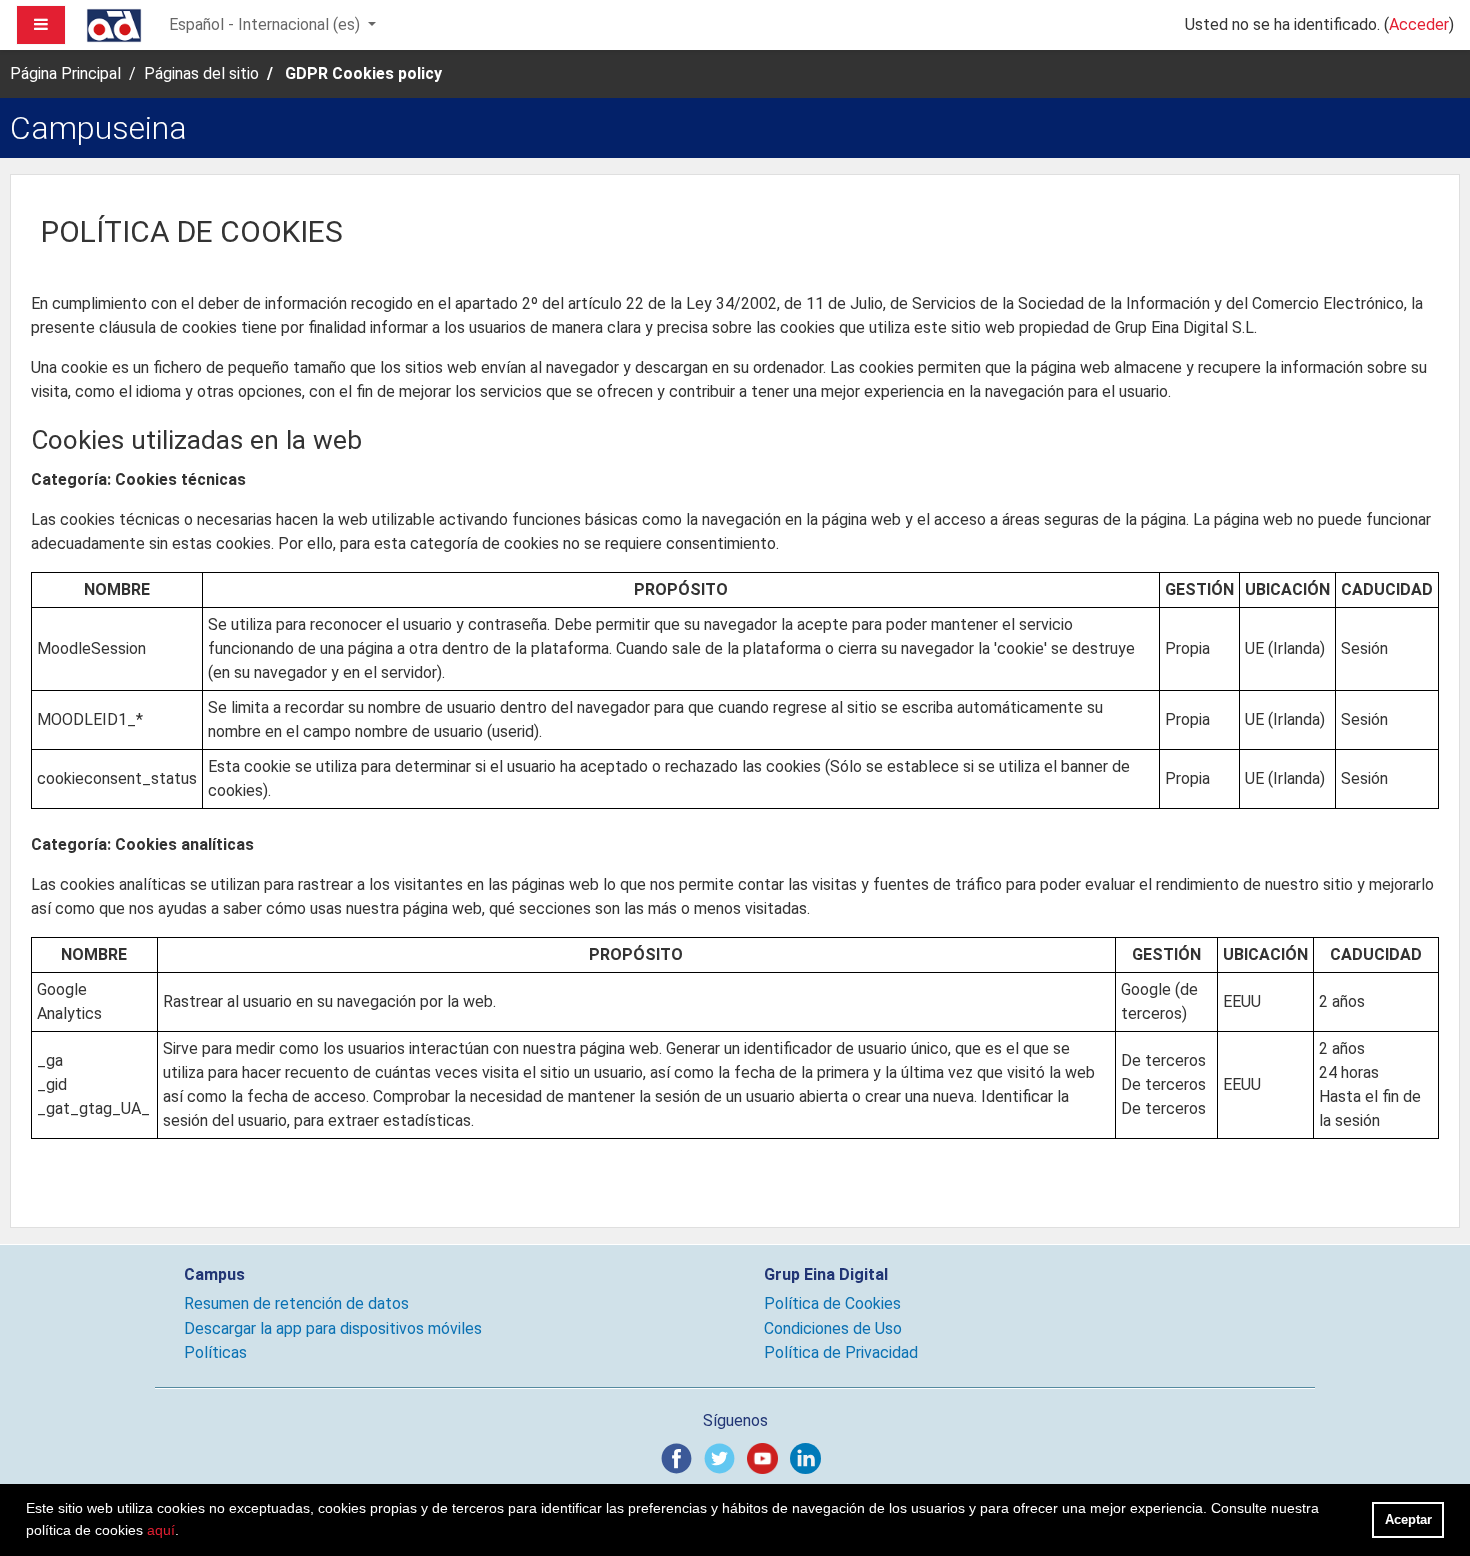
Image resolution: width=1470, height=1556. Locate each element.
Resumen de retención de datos (296, 1303)
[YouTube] (766, 1457)
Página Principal (65, 73)
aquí (161, 1530)
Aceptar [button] (1408, 1519)
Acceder (1419, 24)
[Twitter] (723, 1457)
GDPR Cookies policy (363, 73)
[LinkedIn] (809, 1457)
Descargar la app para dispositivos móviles (333, 1328)
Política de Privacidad (841, 1352)
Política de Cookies (832, 1303)
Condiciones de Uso (833, 1328)
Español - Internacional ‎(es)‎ (266, 24)
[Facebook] (680, 1457)
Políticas (215, 1352)
